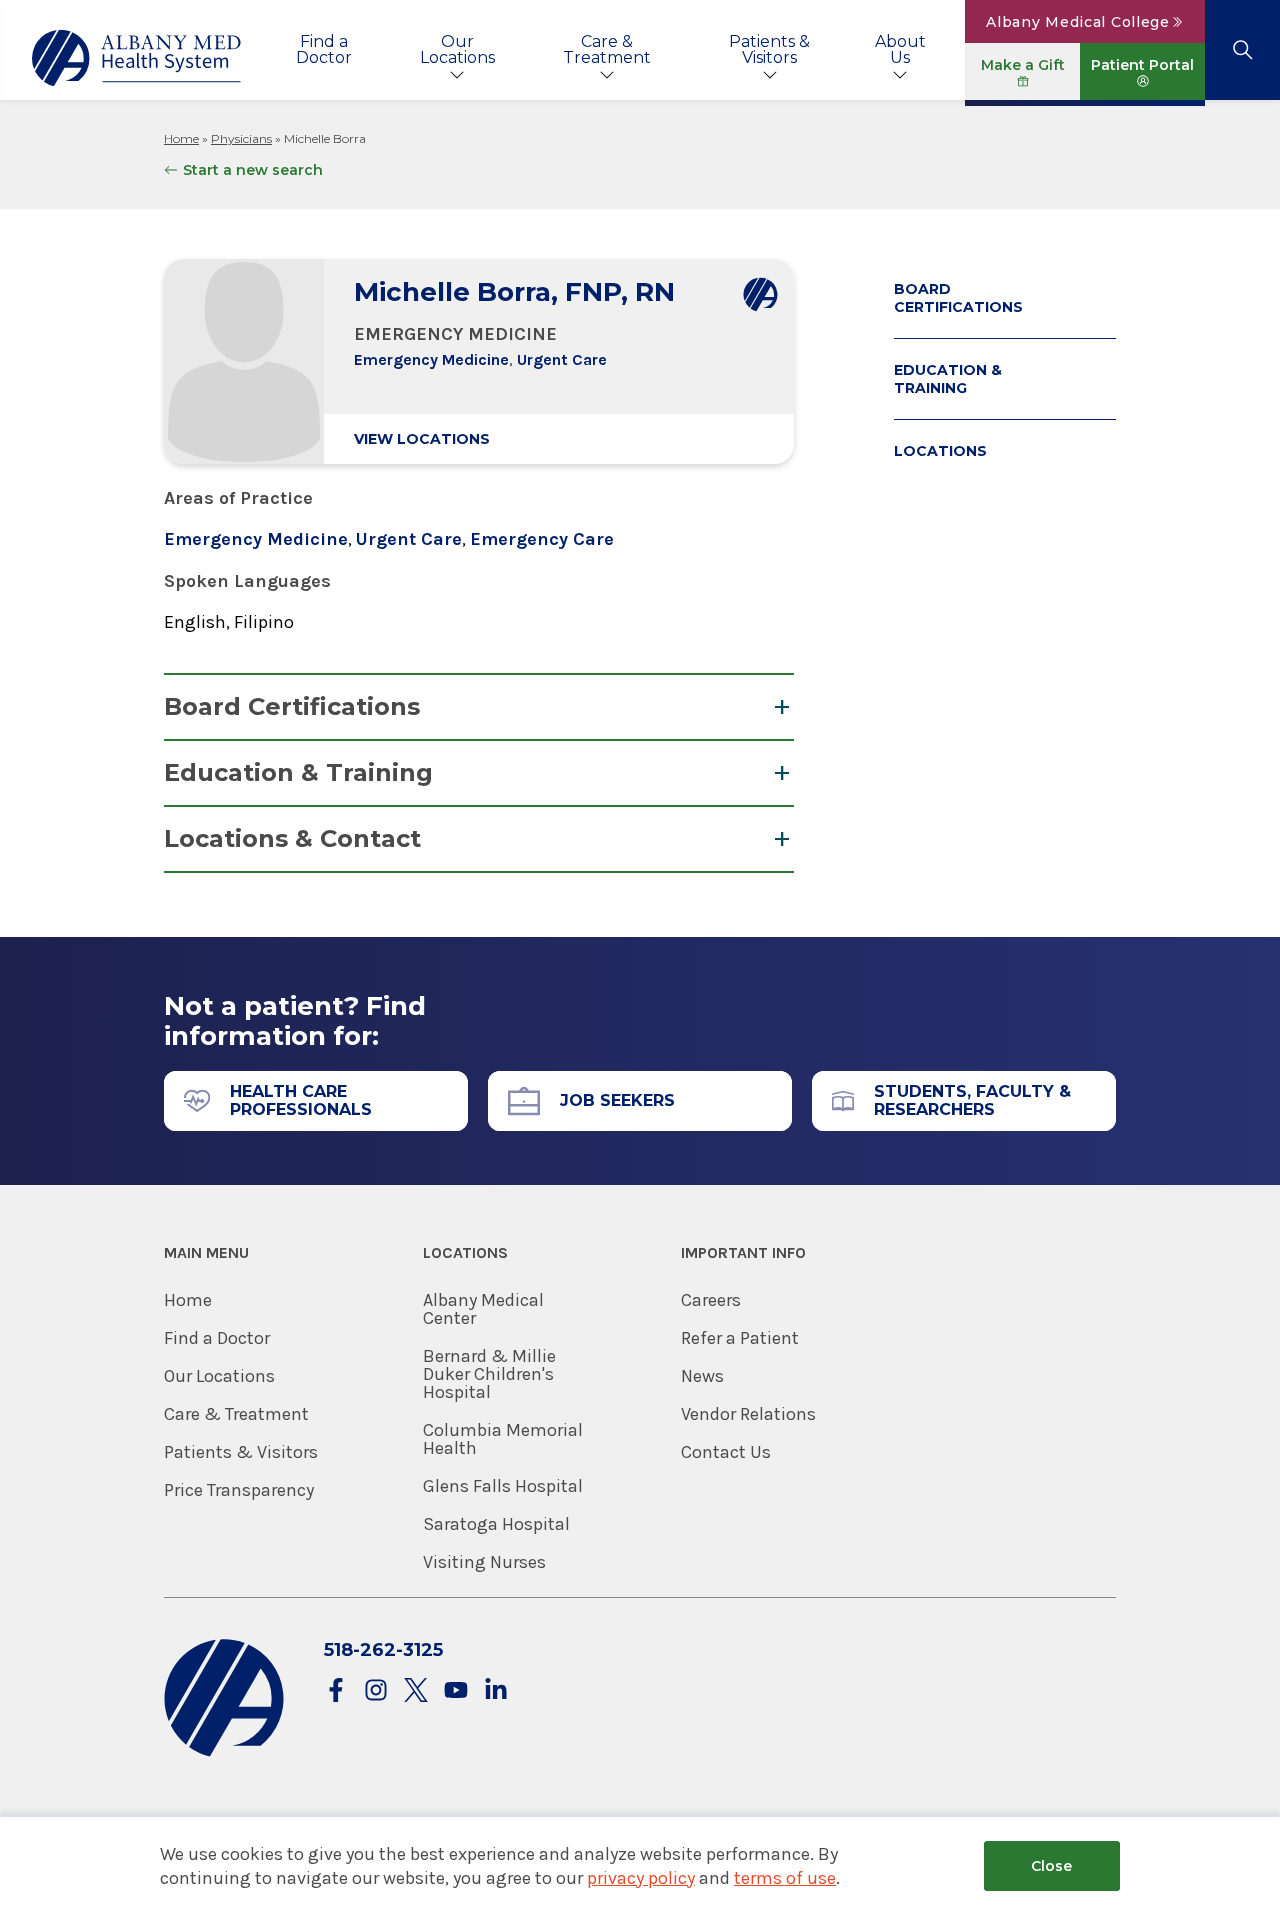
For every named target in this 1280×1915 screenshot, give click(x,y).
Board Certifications (292, 706)
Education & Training (298, 772)
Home (181, 138)
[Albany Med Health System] (137, 58)
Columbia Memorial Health (503, 1439)
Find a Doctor (324, 49)
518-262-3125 (383, 1650)
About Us (900, 49)
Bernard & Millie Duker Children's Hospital (489, 1374)
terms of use (785, 1878)
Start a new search (253, 170)
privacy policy (641, 1878)
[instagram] (376, 1691)
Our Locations (457, 49)
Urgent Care (562, 359)
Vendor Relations (748, 1414)
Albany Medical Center (483, 1309)
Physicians (241, 138)
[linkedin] (496, 1691)
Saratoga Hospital (496, 1524)
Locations (940, 451)
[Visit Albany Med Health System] (224, 1752)
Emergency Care (542, 539)
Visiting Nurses (484, 1562)
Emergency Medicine (431, 359)
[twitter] (416, 1691)
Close (1051, 1866)
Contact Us (726, 1452)
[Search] (1242, 50)
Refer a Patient (740, 1338)
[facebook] (336, 1691)
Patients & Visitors (769, 49)
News (702, 1376)
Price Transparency (239, 1490)
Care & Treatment (607, 49)
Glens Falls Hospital (503, 1486)
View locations (422, 439)
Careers (711, 1300)
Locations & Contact (292, 838)
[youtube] (456, 1691)
